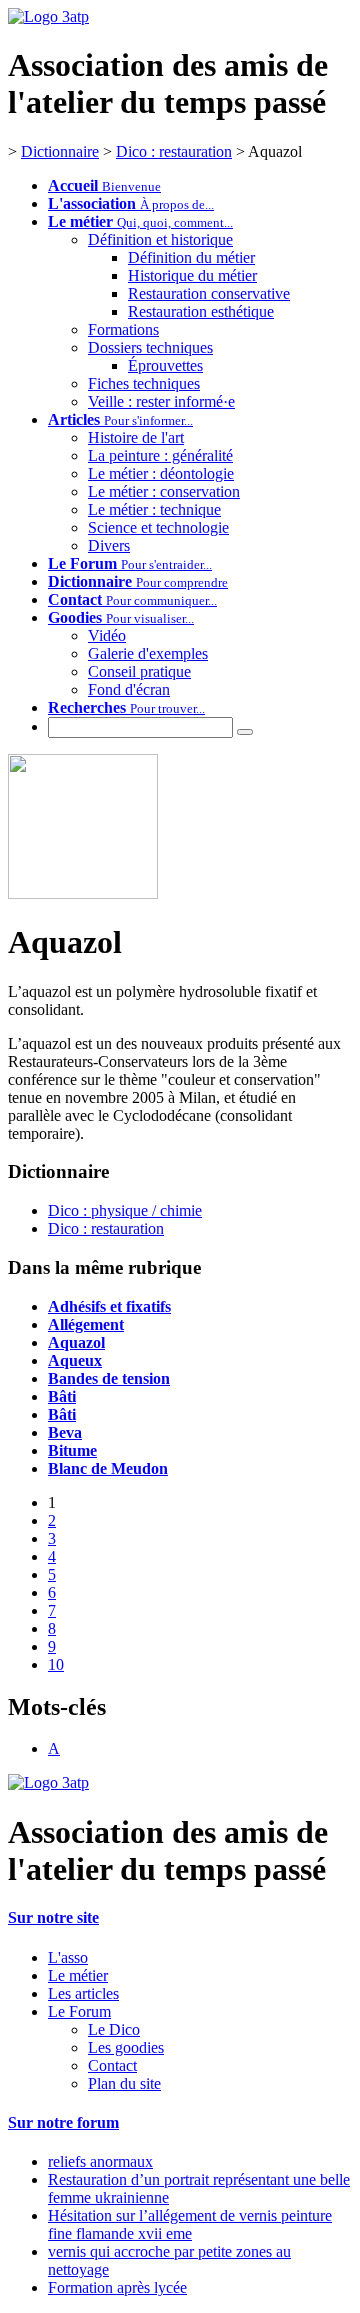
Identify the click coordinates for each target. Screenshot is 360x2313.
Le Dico (114, 2029)
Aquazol (76, 1342)
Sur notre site (53, 1917)
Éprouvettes (165, 365)
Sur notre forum (63, 2122)
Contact (112, 2065)
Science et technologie (158, 527)
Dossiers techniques (150, 347)
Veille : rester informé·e (161, 401)
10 (56, 1664)
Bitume (72, 1450)
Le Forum (79, 2011)
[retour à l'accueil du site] (48, 16)
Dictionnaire (60, 151)
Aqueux (75, 1360)
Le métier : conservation (164, 491)
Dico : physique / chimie (125, 1210)
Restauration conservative (209, 293)
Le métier (78, 1975)
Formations (123, 329)
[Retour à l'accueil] (48, 1782)
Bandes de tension (109, 1378)
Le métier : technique (154, 509)
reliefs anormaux (100, 2161)
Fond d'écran (129, 689)
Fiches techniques (144, 383)
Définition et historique (160, 239)
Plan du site (124, 2083)
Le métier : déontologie (161, 473)
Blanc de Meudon (108, 1468)
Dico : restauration (174, 151)
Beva (65, 1432)
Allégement (86, 1324)
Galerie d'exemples (148, 653)
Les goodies (126, 2047)
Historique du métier (192, 275)
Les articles (83, 1993)
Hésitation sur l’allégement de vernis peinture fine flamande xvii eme (190, 2224)
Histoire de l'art (136, 437)
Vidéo (107, 635)
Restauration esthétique (201, 311)
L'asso (68, 1957)
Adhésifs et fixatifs (109, 1306)
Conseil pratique (139, 671)
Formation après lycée (117, 2287)
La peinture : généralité (160, 455)
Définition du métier (191, 257)
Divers (109, 545)
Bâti (62, 1396)
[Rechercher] (245, 732)
